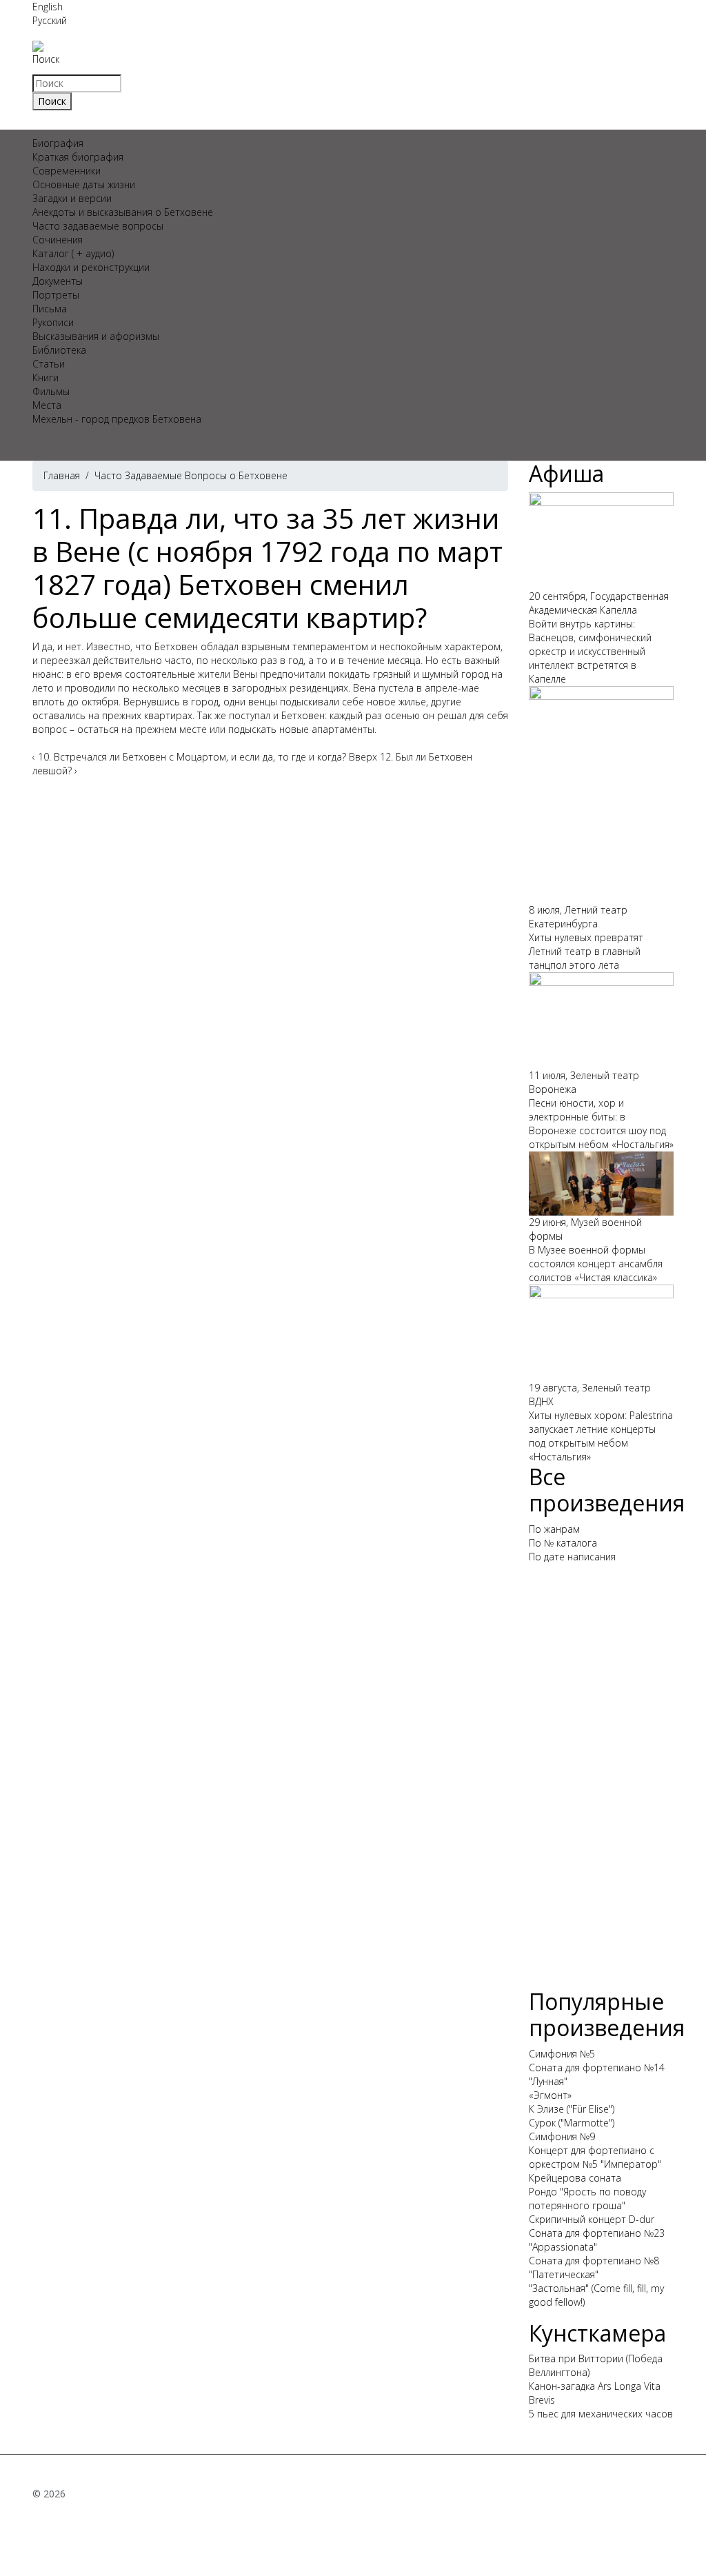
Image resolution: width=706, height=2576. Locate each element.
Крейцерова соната (575, 2178)
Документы (58, 281)
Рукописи (53, 322)
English (48, 7)
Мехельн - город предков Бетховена (117, 419)
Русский (50, 20)
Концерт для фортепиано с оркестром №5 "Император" (595, 2157)
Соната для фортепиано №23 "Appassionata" (597, 2240)
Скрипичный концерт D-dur (592, 2219)
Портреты (56, 295)
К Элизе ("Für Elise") (572, 2109)
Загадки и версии (72, 198)
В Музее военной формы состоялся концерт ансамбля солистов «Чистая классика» (596, 1264)
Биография (58, 143)
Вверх (363, 757)
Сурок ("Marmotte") (572, 2123)
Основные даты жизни (84, 184)
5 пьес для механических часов (601, 2414)
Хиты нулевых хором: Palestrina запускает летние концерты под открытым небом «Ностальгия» (601, 1436)
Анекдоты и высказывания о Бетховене (123, 212)
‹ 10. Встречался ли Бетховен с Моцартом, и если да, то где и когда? (189, 757)
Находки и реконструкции (91, 267)
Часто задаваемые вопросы (98, 226)
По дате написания (572, 1557)
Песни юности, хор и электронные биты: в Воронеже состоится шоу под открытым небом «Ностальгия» (601, 1124)
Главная (62, 475)
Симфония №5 (562, 2054)
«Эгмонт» (550, 2095)
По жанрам (554, 1529)
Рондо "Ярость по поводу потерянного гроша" (587, 2198)
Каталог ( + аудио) (73, 253)
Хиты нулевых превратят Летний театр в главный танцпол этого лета (586, 951)
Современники (67, 171)
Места (47, 405)
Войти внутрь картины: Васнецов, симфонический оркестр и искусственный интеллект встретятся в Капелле (590, 651)
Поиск (46, 59)
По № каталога (563, 1543)
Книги (46, 378)
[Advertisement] (601, 1782)
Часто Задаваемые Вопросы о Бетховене (191, 475)
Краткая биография (78, 157)
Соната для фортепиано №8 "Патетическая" (594, 2267)
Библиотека (59, 350)
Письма (50, 309)
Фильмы (51, 391)
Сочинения (58, 240)
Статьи (49, 364)
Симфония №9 (562, 2136)
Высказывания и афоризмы (96, 336)
